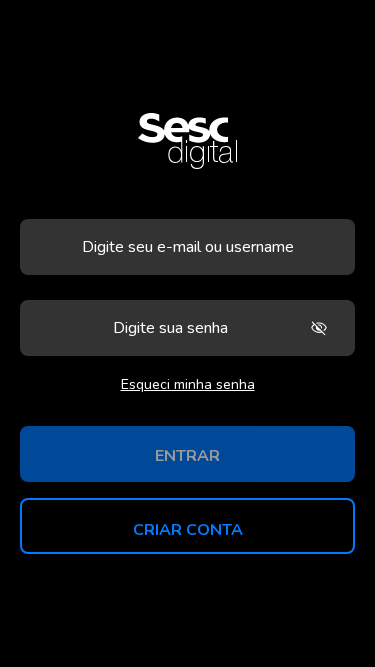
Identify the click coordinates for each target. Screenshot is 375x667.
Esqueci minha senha (188, 384)
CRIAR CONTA (188, 530)
